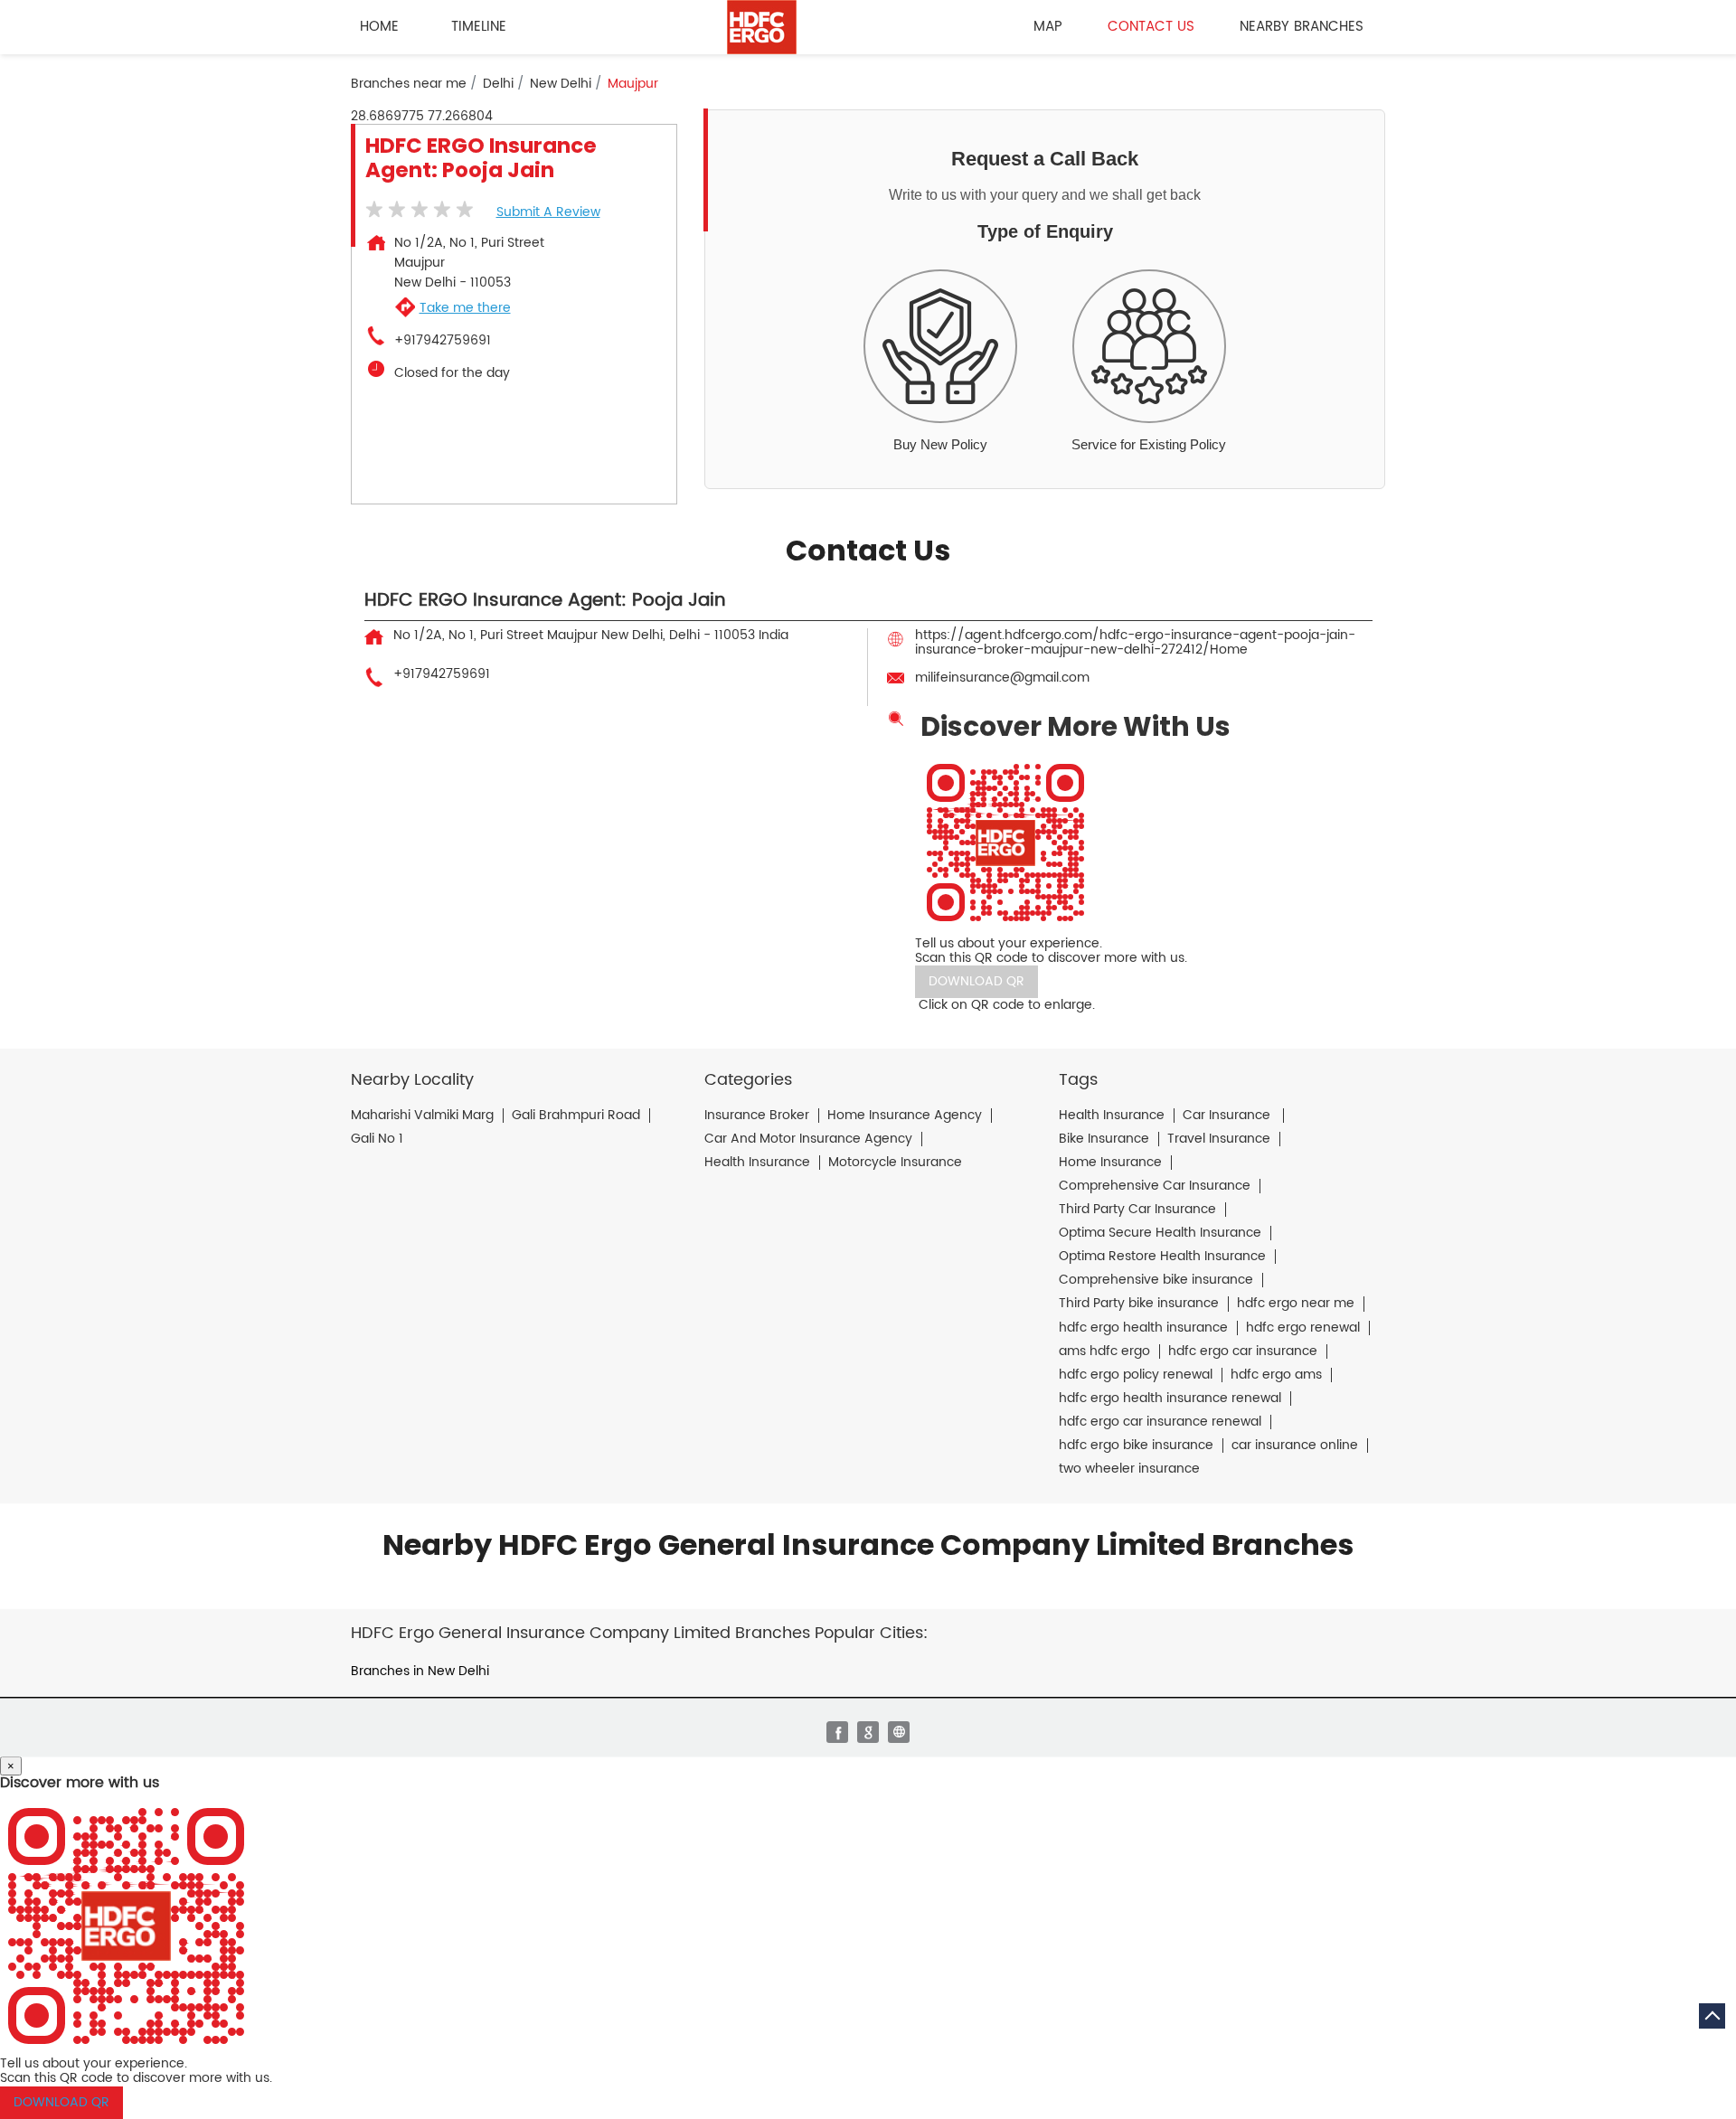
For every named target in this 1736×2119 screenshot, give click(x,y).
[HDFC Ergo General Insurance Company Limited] (762, 27)
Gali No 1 (377, 1139)
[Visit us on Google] (868, 1732)
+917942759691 (443, 341)
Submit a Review (548, 212)
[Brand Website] (899, 1732)
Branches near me (409, 84)
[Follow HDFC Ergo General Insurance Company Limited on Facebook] (837, 1732)
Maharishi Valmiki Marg (422, 1116)
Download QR (976, 981)
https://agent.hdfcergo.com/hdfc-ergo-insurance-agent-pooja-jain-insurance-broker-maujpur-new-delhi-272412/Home (1135, 642)
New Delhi (561, 84)
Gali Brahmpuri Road (576, 1116)
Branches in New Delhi (420, 1671)
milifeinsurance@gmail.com (1002, 678)
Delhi (498, 84)
